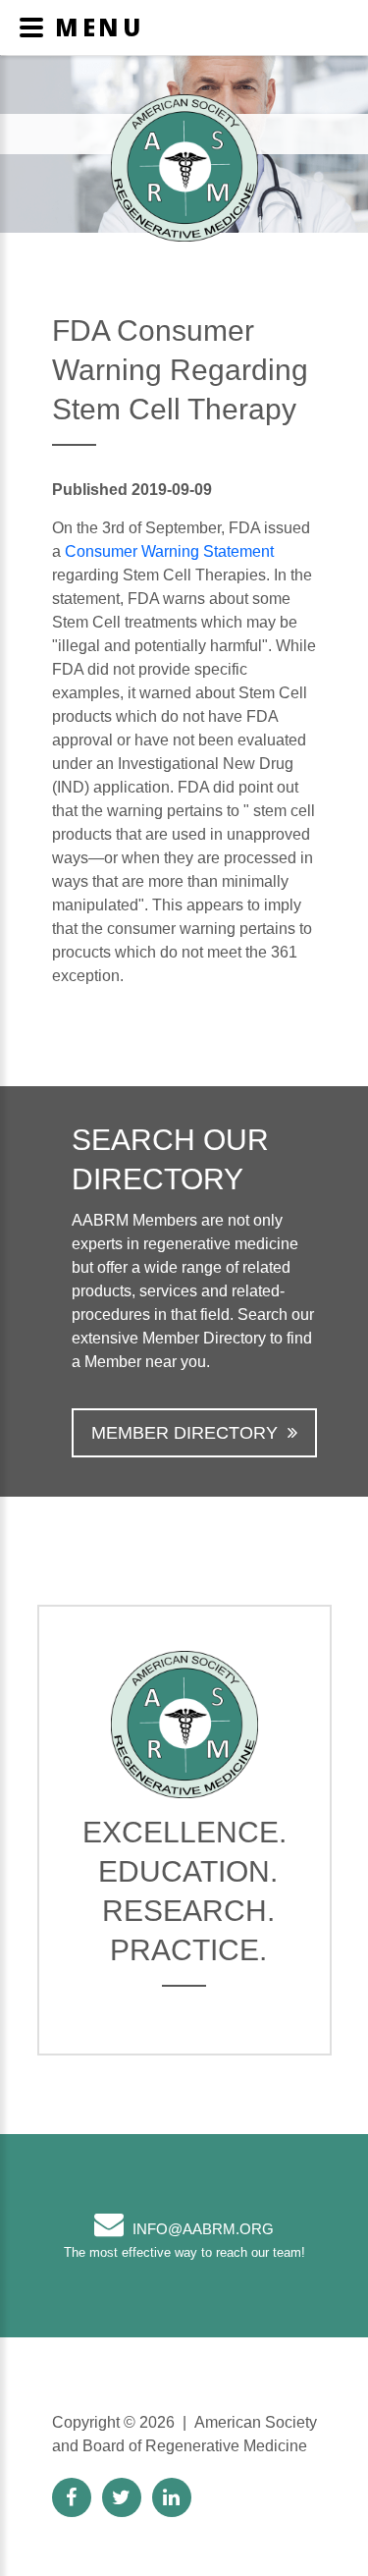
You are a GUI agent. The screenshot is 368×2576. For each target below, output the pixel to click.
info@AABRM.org (203, 2229)
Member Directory (184, 1433)
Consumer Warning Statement (169, 551)
